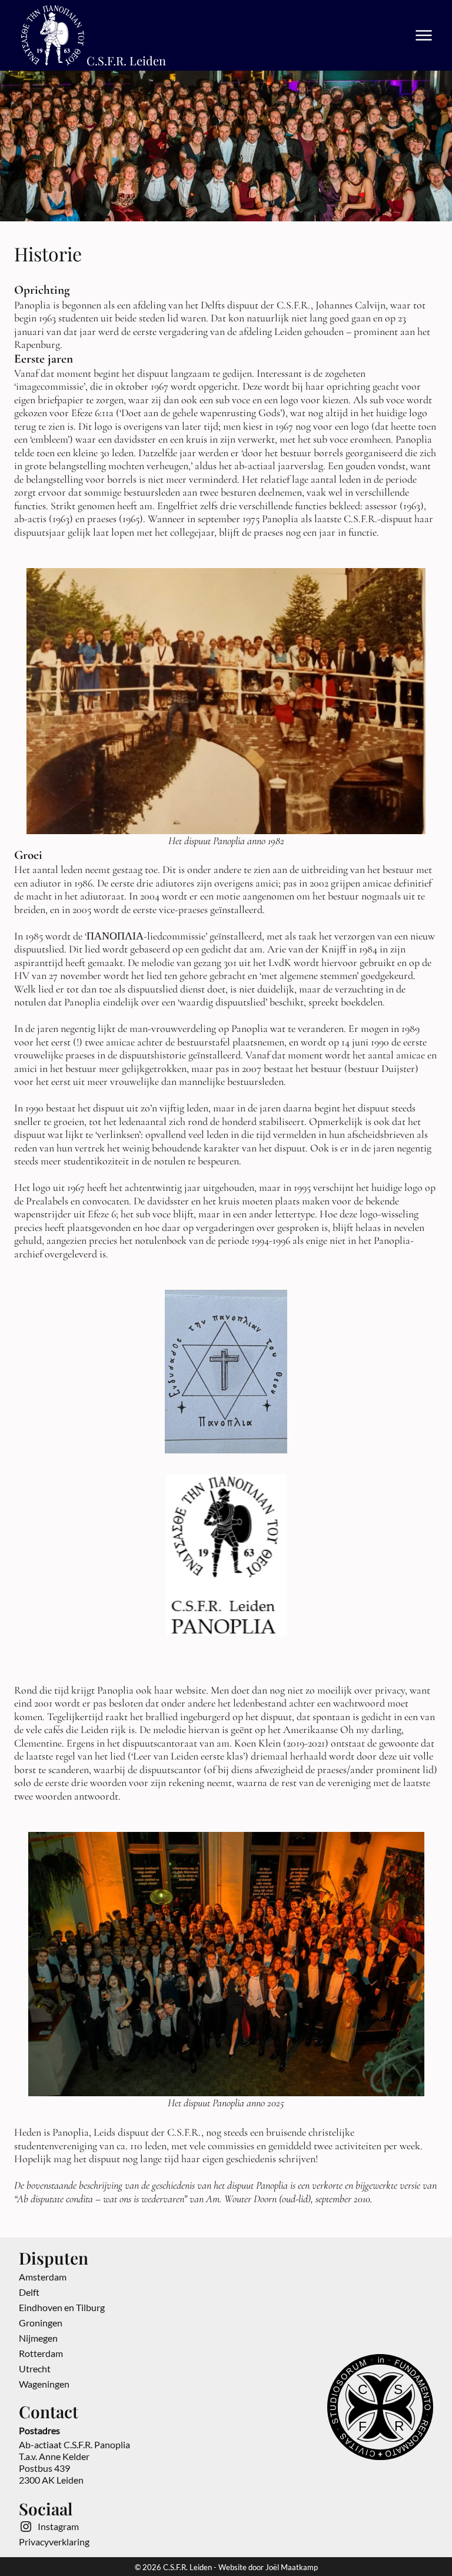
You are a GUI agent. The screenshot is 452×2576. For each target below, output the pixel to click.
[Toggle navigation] (424, 35)
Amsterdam (43, 2277)
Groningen (41, 2323)
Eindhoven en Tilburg (62, 2307)
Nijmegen (38, 2338)
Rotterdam (41, 2353)
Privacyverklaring (54, 2542)
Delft (29, 2292)
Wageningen (44, 2384)
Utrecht (35, 2368)
